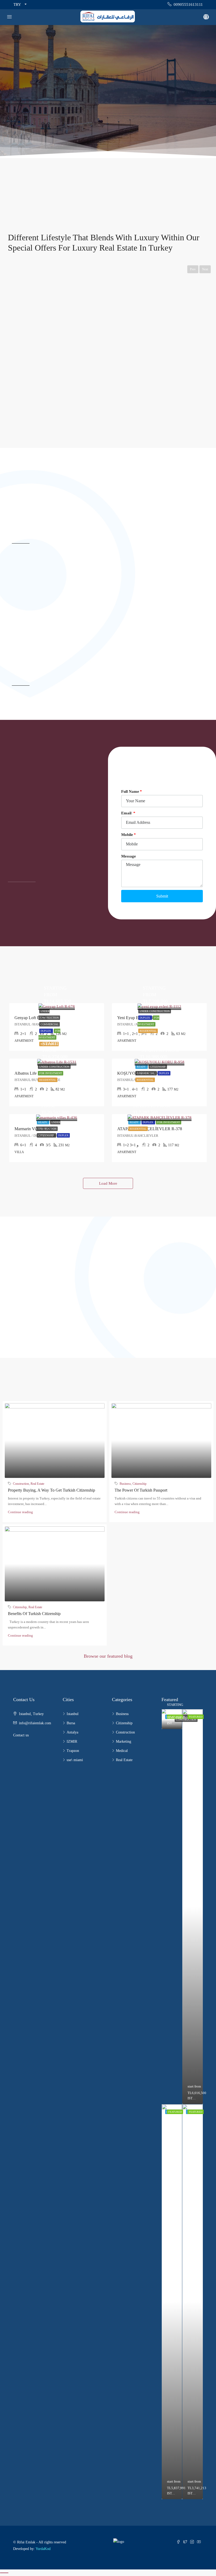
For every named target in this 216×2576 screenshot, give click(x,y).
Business (125, 1484)
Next (205, 269)
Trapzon (73, 1751)
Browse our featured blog (108, 1656)
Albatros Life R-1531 (32, 1073)
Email (127, 813)
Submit (162, 896)
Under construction (155, 1011)
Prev (193, 269)
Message (129, 856)
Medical (122, 1751)
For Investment (51, 1073)
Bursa (71, 1723)
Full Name (130, 791)
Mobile (127, 835)
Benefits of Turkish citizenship (34, 1614)
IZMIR (72, 1742)
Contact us (21, 1735)
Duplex (46, 1031)
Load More (108, 1183)
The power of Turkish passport (141, 1490)
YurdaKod (43, 2549)
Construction (21, 1484)
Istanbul (73, 1714)
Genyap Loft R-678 (31, 1018)
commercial (50, 1024)
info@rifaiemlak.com (35, 1723)
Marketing (124, 1742)
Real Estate (37, 1484)
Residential (148, 1031)
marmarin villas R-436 (34, 1129)
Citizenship (158, 1067)
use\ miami (75, 1760)
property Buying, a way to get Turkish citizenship (51, 1490)
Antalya (72, 1732)
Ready (142, 1067)
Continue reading (20, 1512)
